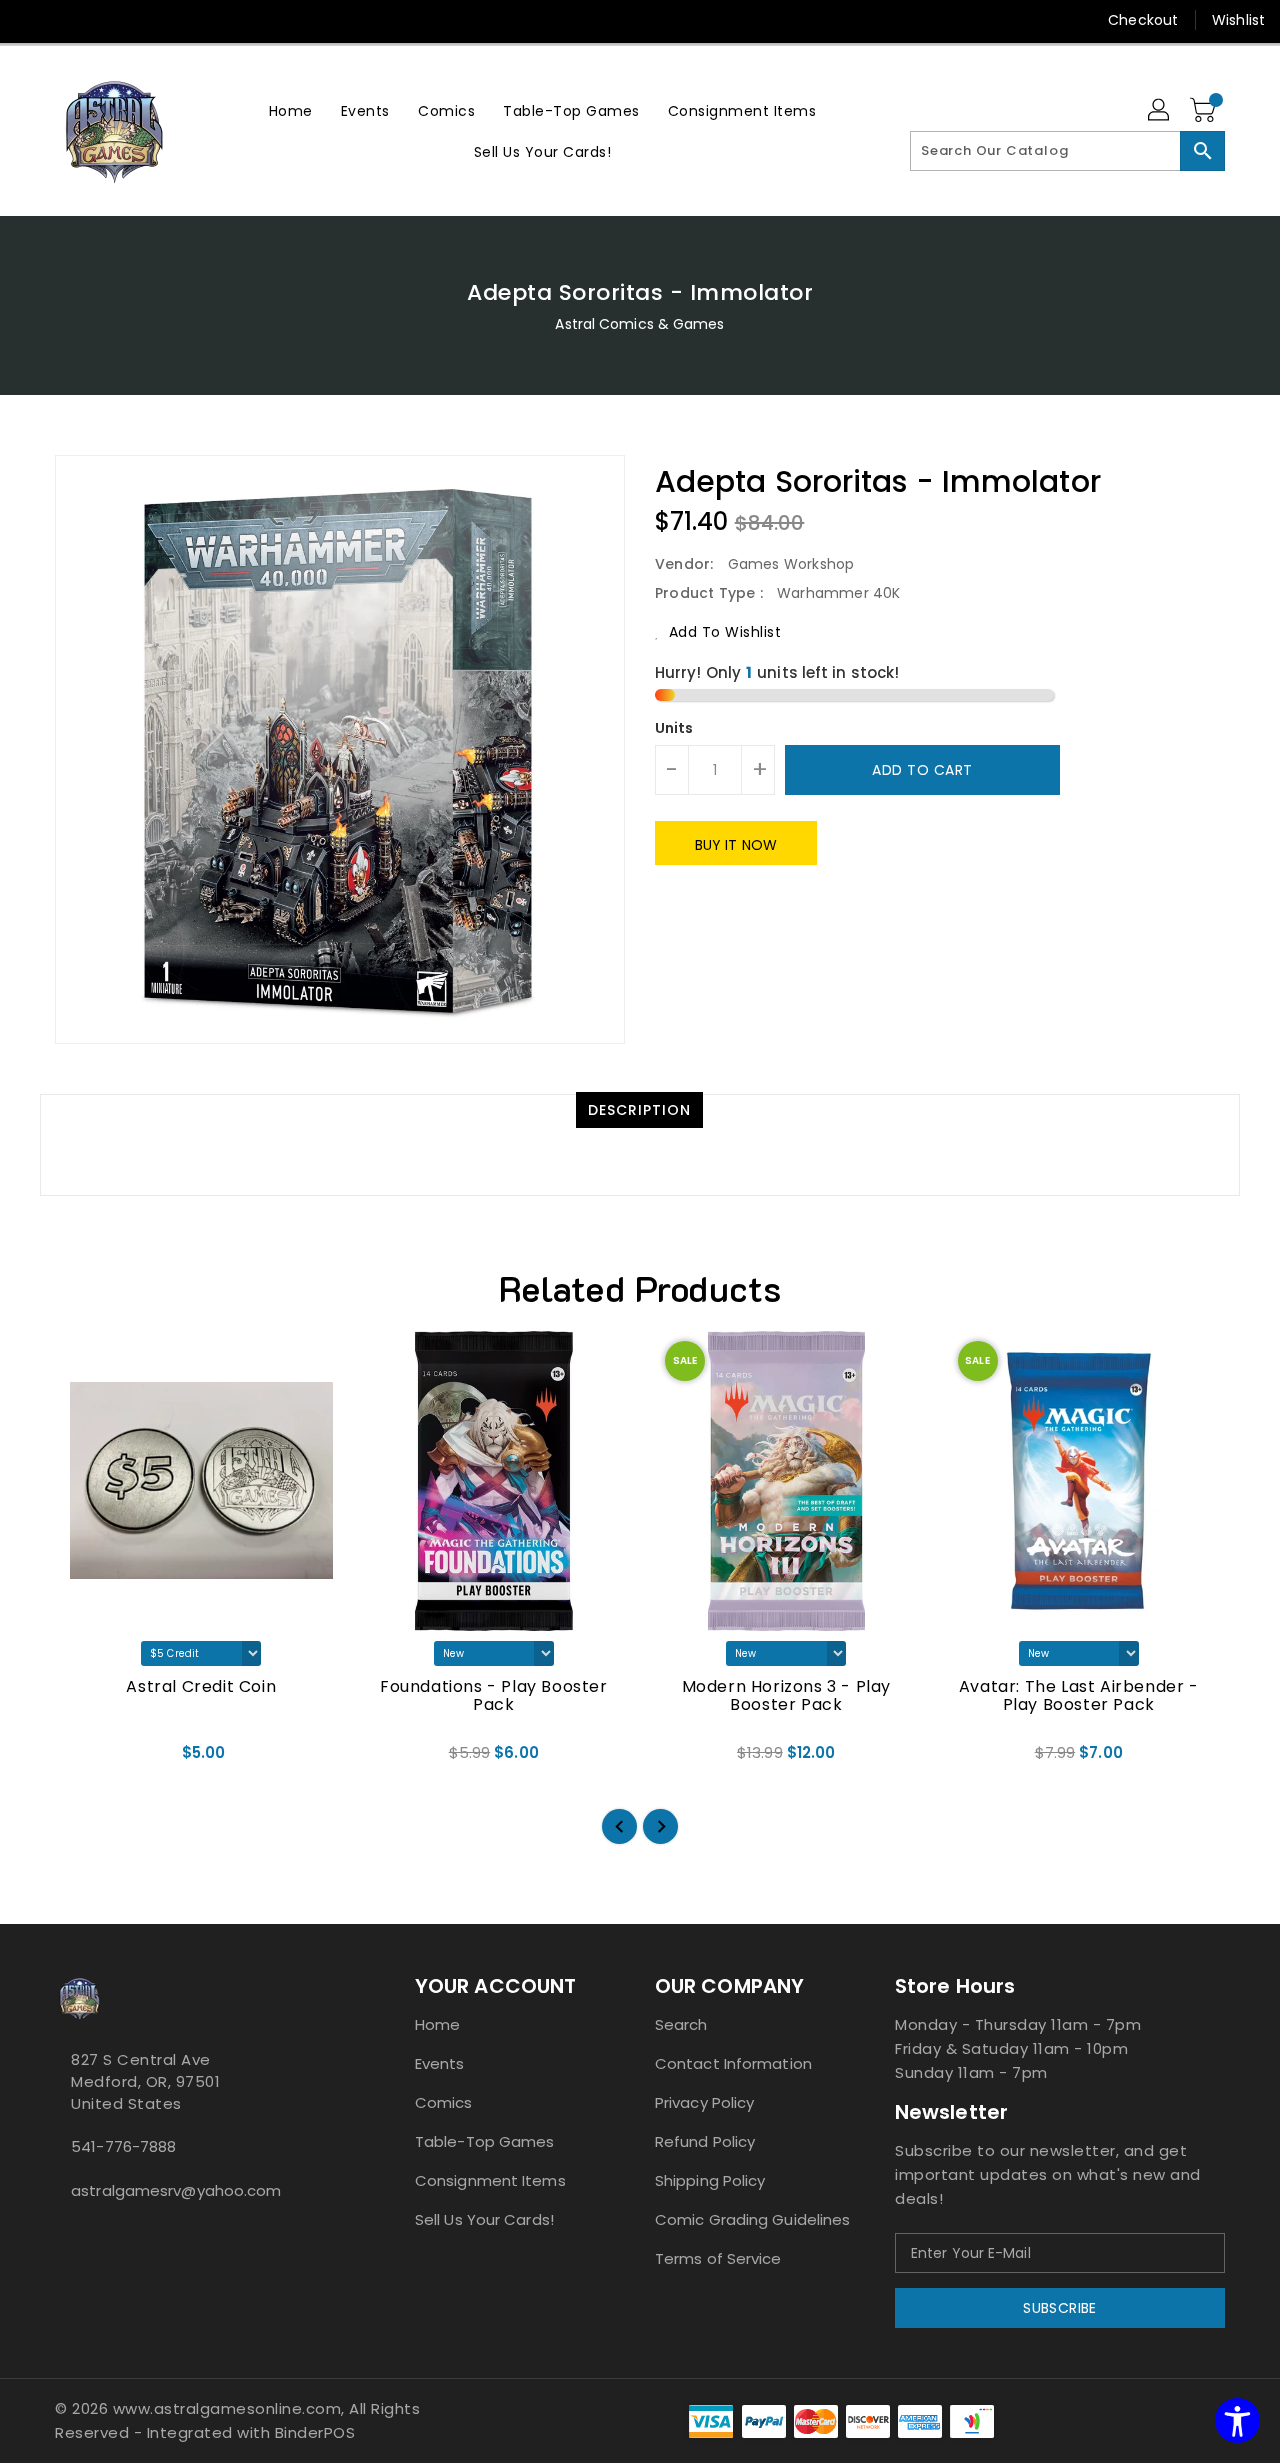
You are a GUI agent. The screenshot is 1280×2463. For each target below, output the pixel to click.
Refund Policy (705, 2141)
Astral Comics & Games (639, 324)
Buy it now (736, 845)
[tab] (639, 1110)
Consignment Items (490, 2180)
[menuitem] (291, 110)
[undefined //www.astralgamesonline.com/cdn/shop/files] (201, 1481)
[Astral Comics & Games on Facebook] (61, 2235)
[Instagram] (70, 20)
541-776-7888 (123, 2146)
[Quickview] (87, 1759)
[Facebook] (32, 20)
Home (437, 2024)
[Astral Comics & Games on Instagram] (77, 2235)
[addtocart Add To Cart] (175, 1759)
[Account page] (1160, 111)
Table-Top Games (485, 2141)
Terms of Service (718, 2258)
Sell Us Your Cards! (484, 2219)
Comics (444, 2102)
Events (440, 2063)
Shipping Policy (710, 2180)
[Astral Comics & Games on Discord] (93, 2235)
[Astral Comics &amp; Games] (115, 131)
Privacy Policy (704, 2102)
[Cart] (1205, 111)
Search (681, 2024)
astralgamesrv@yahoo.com (176, 2190)
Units (674, 728)
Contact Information (733, 2063)
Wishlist (1238, 20)
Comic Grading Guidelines (752, 2219)
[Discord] (108, 20)
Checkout (1143, 20)
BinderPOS (315, 2432)
